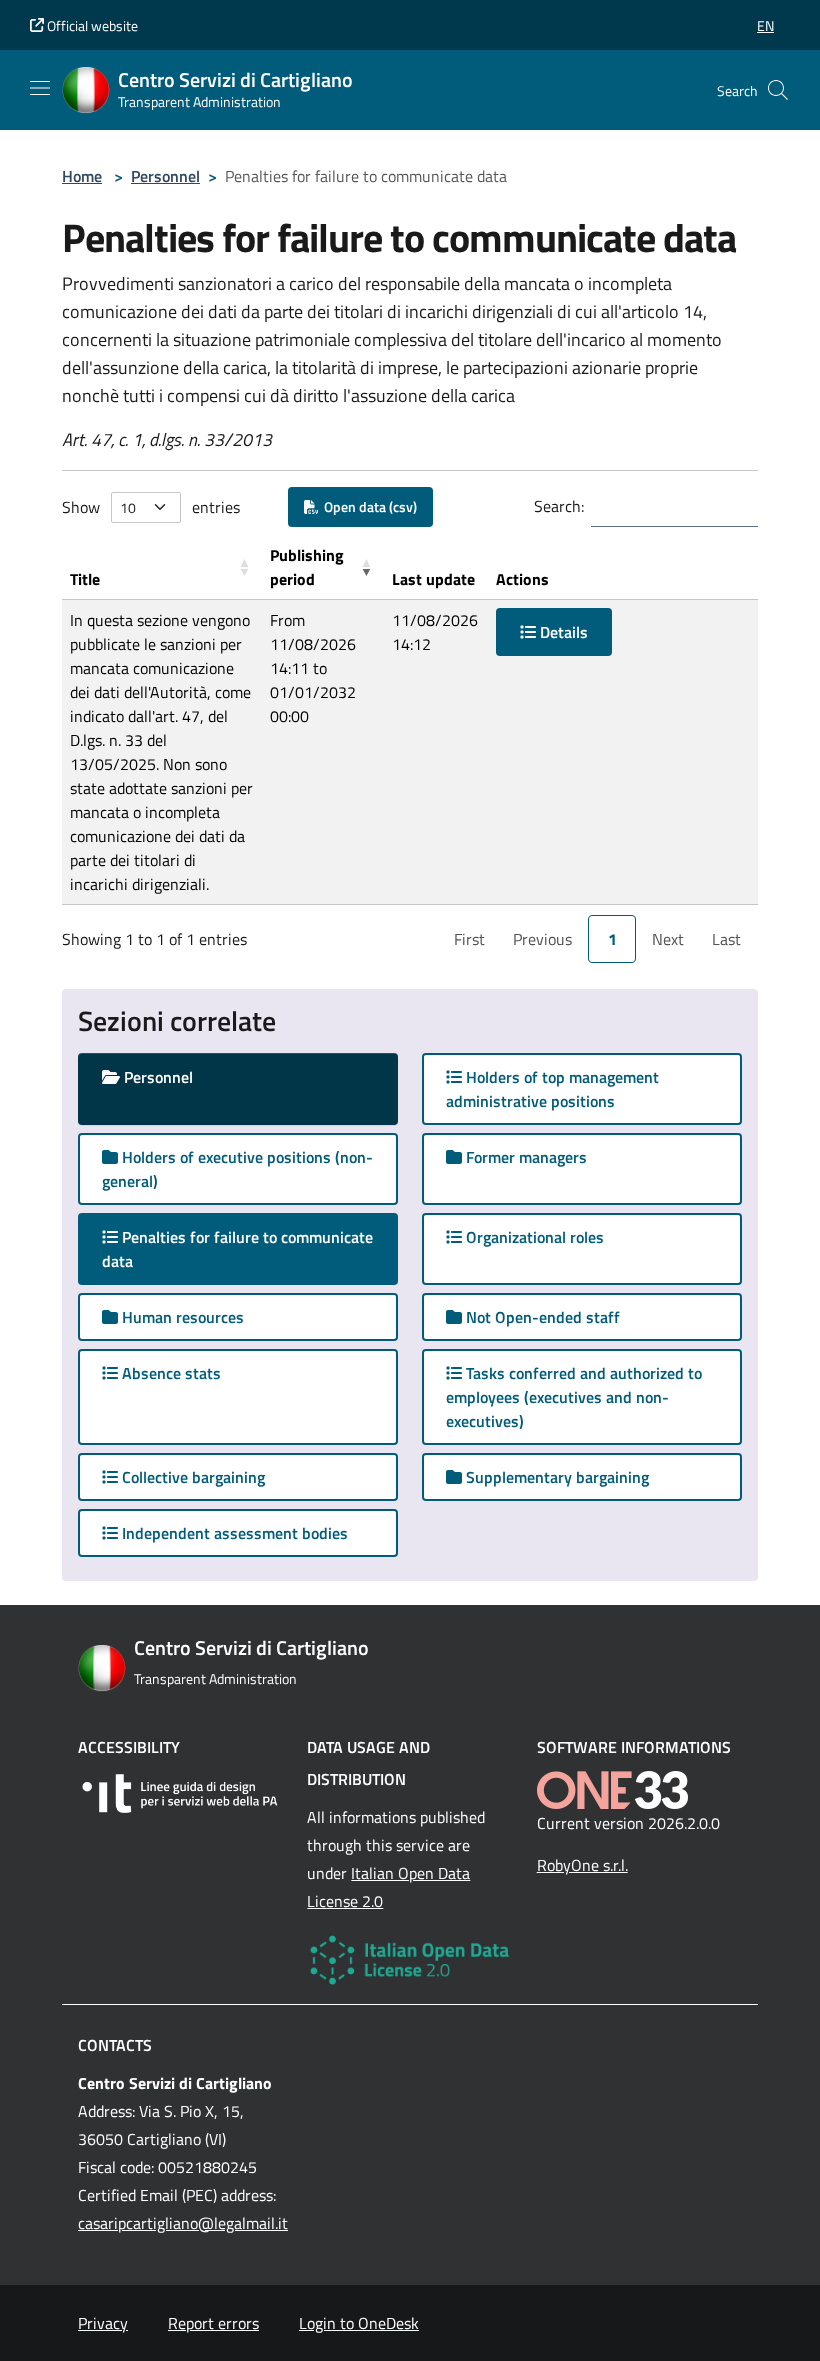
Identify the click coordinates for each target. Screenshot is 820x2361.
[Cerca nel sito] (778, 90)
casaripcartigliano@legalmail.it (183, 2223)
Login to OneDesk (359, 2323)
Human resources (181, 1317)
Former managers (524, 1157)
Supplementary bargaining (555, 1477)
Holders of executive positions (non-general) (237, 1169)
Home (82, 176)
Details (562, 632)
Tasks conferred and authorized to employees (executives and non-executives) (574, 1397)
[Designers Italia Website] (180, 1793)
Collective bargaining (191, 1477)
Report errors (213, 2323)
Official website (91, 25)
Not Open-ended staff (541, 1317)
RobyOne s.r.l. (582, 1865)
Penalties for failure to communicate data (237, 1249)
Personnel (165, 176)
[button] (765, 25)
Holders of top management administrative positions (552, 1089)
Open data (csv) (367, 506)
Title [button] (85, 579)
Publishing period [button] (307, 567)
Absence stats (169, 1373)
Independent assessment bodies (233, 1533)
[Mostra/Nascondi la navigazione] (40, 88)
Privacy (103, 2323)
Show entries (151, 507)
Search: (559, 506)
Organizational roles (533, 1237)
